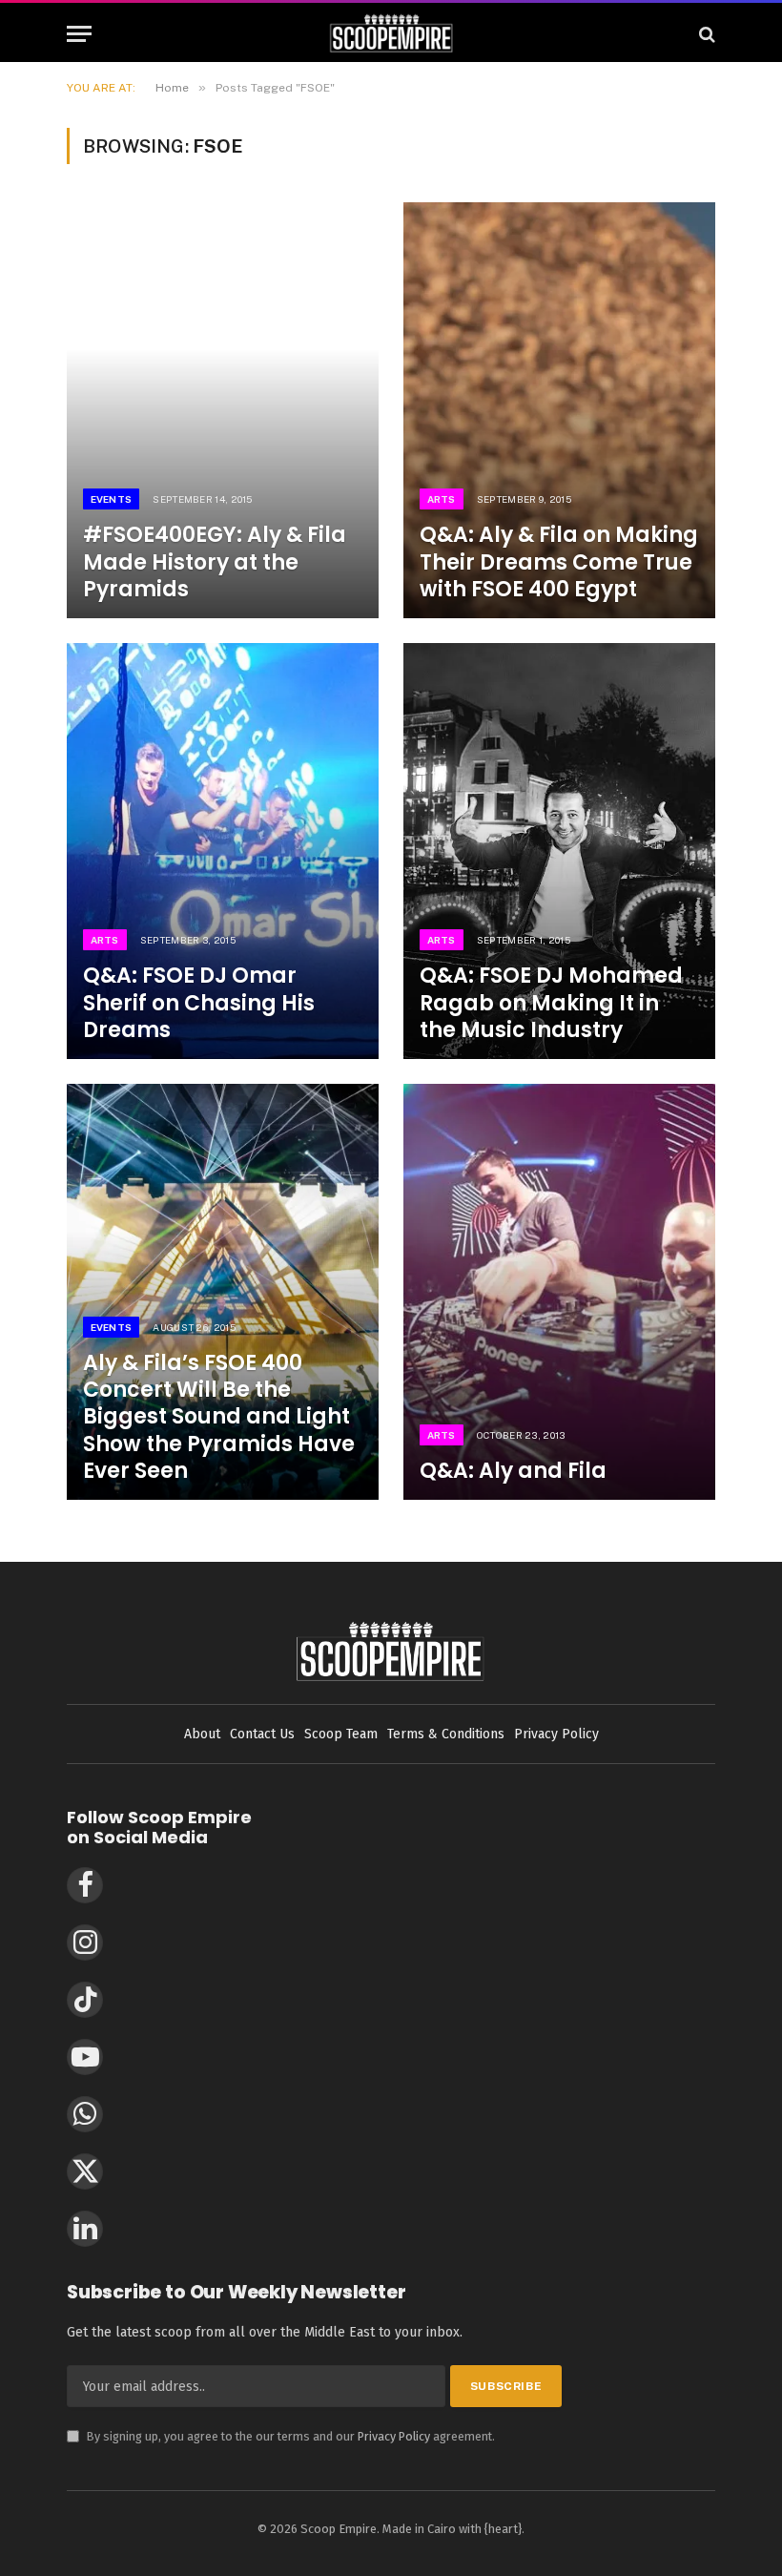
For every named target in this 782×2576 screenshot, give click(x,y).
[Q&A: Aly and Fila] (559, 1292)
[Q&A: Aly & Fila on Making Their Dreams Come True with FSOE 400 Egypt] (559, 410)
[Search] (705, 34)
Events (112, 499)
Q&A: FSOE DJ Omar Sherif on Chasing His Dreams (199, 1003)
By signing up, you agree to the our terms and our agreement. (281, 2436)
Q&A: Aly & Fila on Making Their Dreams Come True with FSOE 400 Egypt (559, 562)
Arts (442, 499)
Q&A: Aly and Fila (513, 1471)
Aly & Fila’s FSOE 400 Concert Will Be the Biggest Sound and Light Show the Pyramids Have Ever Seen (219, 1417)
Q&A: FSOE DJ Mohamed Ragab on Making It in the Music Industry (551, 1003)
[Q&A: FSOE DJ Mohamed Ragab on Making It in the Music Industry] (559, 851)
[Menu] (79, 34)
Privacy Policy (394, 2436)
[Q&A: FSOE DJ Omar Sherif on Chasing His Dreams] (223, 851)
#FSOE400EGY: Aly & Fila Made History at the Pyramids (215, 562)
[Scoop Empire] (391, 34)
